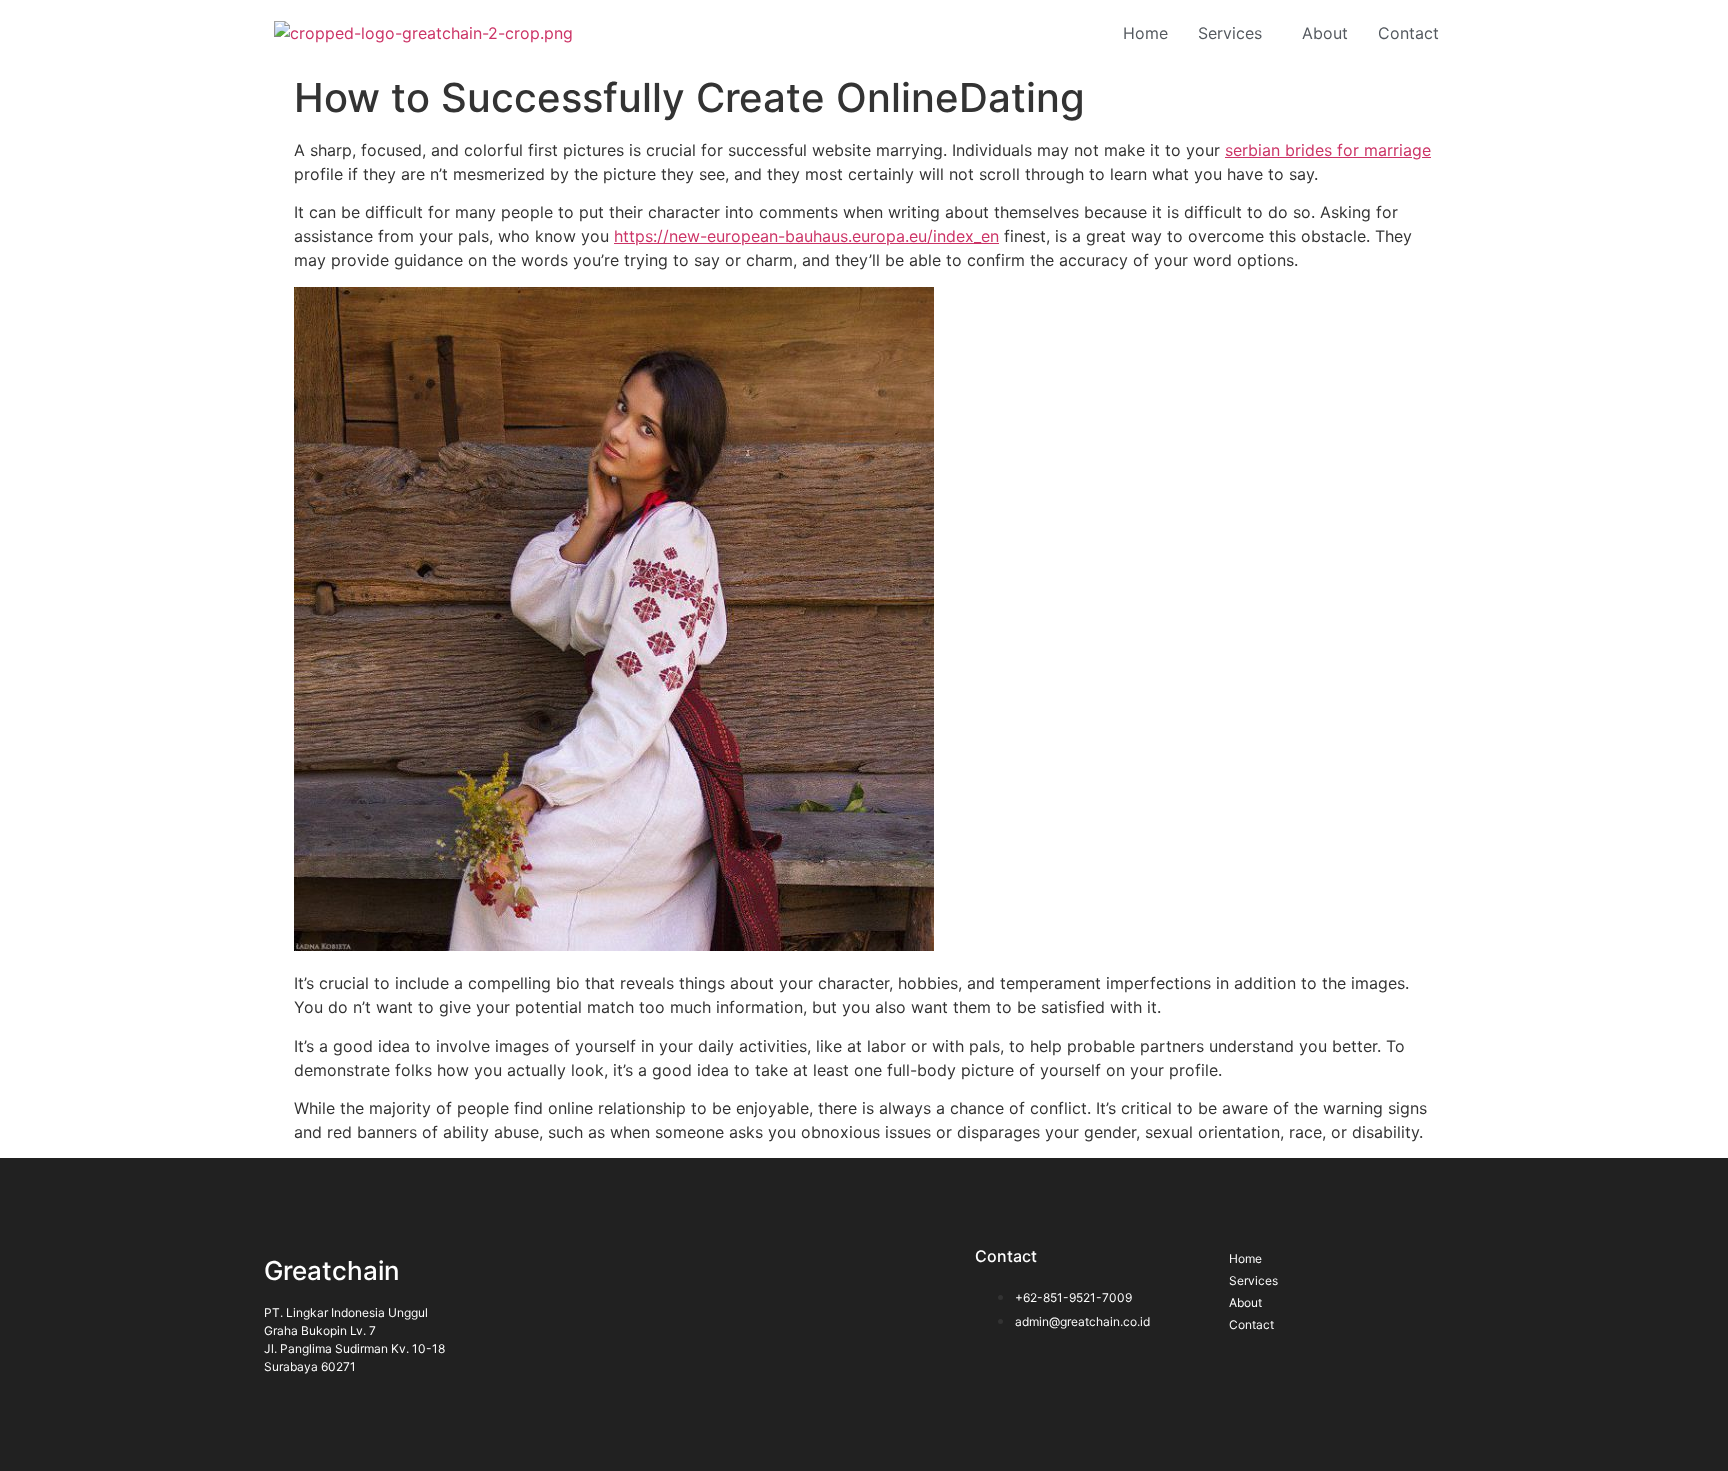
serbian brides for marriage (1328, 150)
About (1325, 33)
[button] (1235, 33)
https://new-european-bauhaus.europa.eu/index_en (806, 236)
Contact (1408, 33)
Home (1145, 33)
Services (1230, 33)
